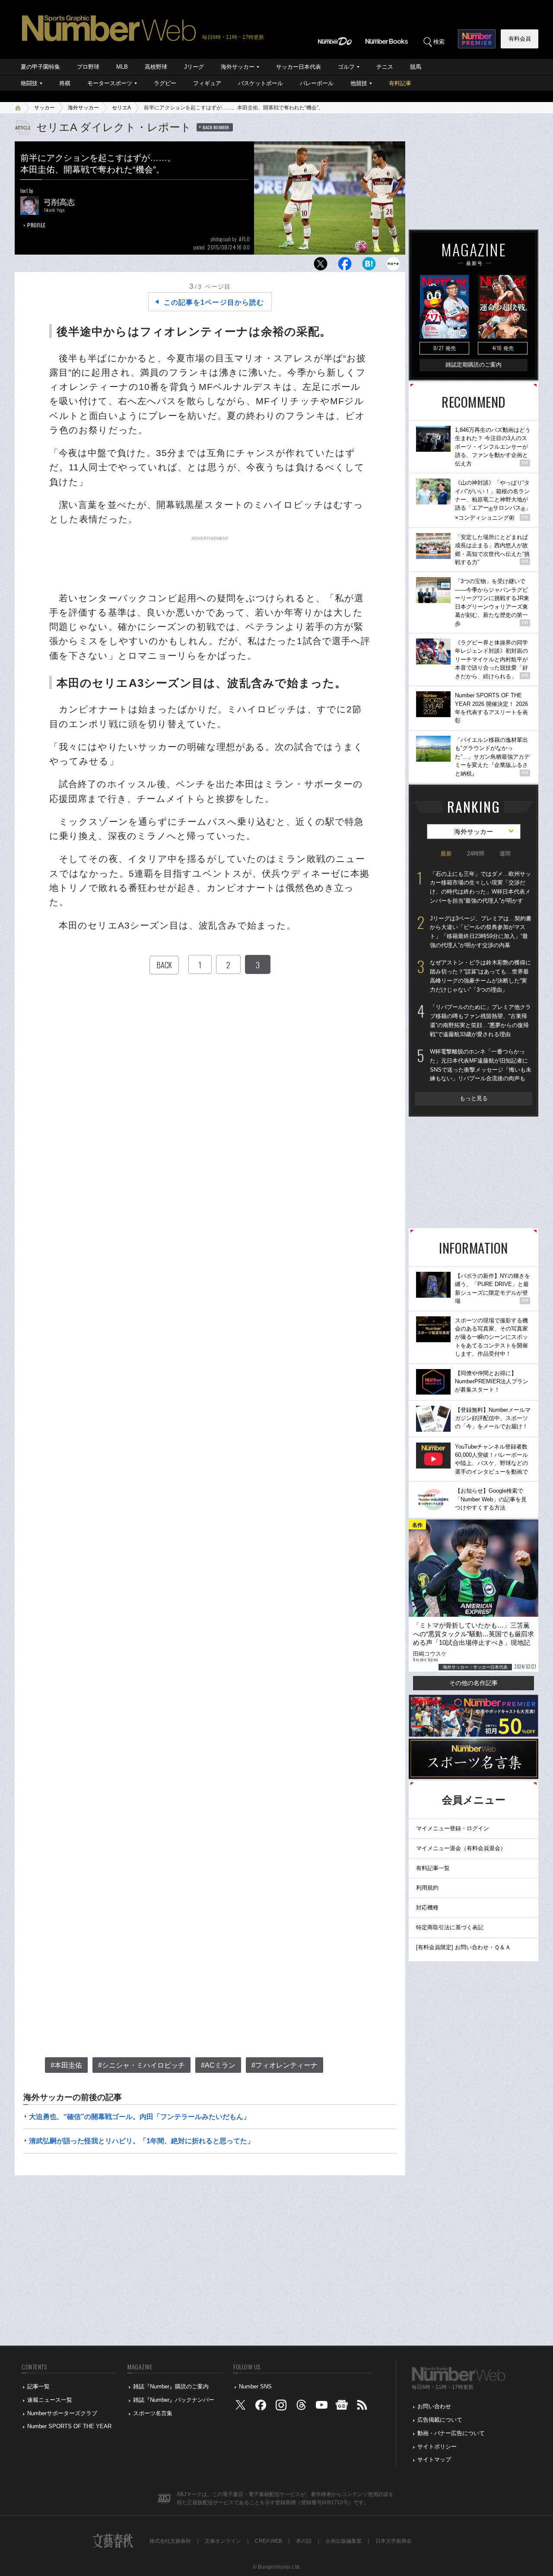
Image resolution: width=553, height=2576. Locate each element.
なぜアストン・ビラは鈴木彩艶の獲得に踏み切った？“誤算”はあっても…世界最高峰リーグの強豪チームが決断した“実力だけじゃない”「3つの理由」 (480, 976)
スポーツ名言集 (153, 2413)
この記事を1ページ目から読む (214, 302)
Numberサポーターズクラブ (62, 2413)
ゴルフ (346, 67)
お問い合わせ (434, 2406)
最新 (446, 854)
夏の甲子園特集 (40, 67)
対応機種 (427, 1907)
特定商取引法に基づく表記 (450, 1927)
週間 (505, 854)
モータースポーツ (110, 83)
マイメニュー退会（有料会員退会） (461, 1848)
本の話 (304, 2541)
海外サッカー (238, 67)
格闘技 (29, 83)
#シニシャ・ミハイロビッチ (141, 2065)
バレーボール (317, 83)
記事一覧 (38, 2386)
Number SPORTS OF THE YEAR (69, 2426)
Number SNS (255, 2386)
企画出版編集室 (343, 2541)
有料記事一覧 (433, 1868)
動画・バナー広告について (451, 2433)
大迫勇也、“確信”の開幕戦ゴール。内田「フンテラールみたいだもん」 (140, 2117)
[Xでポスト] (321, 266)
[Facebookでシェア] (345, 266)
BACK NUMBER (216, 127)
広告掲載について (440, 2420)
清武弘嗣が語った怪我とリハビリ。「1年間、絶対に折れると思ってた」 (141, 2141)
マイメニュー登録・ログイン (453, 1828)
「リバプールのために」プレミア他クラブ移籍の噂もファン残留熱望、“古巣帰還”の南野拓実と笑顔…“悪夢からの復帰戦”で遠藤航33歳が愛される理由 (480, 1020)
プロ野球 (88, 67)
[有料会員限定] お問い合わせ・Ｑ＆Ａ (463, 1947)
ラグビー (165, 83)
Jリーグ (194, 67)
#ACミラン (218, 2065)
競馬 (416, 67)
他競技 (359, 83)
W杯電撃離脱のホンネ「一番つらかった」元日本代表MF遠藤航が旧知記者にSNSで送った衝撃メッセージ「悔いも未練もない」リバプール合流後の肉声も (481, 1065)
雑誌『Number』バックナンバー (174, 2400)
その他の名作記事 (474, 1683)
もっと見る (474, 1098)
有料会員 (520, 39)
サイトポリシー (437, 2447)
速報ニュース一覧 (50, 2400)
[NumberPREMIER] (477, 39)
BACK (164, 965)
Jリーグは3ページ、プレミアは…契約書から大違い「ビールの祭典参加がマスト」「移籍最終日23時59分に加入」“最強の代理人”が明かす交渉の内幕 (481, 932)
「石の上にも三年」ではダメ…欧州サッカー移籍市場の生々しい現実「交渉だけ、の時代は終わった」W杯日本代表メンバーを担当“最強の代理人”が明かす (480, 887)
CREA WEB (269, 2541)
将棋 (65, 83)
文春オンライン (223, 2541)
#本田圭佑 (66, 2065)
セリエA (121, 108)
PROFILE (37, 225)
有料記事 (400, 83)
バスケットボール (261, 83)
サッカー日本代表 (299, 67)
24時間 (476, 854)
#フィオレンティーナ (284, 2065)
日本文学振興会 (394, 2541)
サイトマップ (434, 2459)
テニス (385, 67)
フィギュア (207, 83)
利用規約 (427, 1888)
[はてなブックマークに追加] (369, 266)
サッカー (44, 108)
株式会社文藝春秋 (170, 2541)
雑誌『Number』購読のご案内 (171, 2386)
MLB (122, 67)
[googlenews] (342, 2407)
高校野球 (156, 67)
